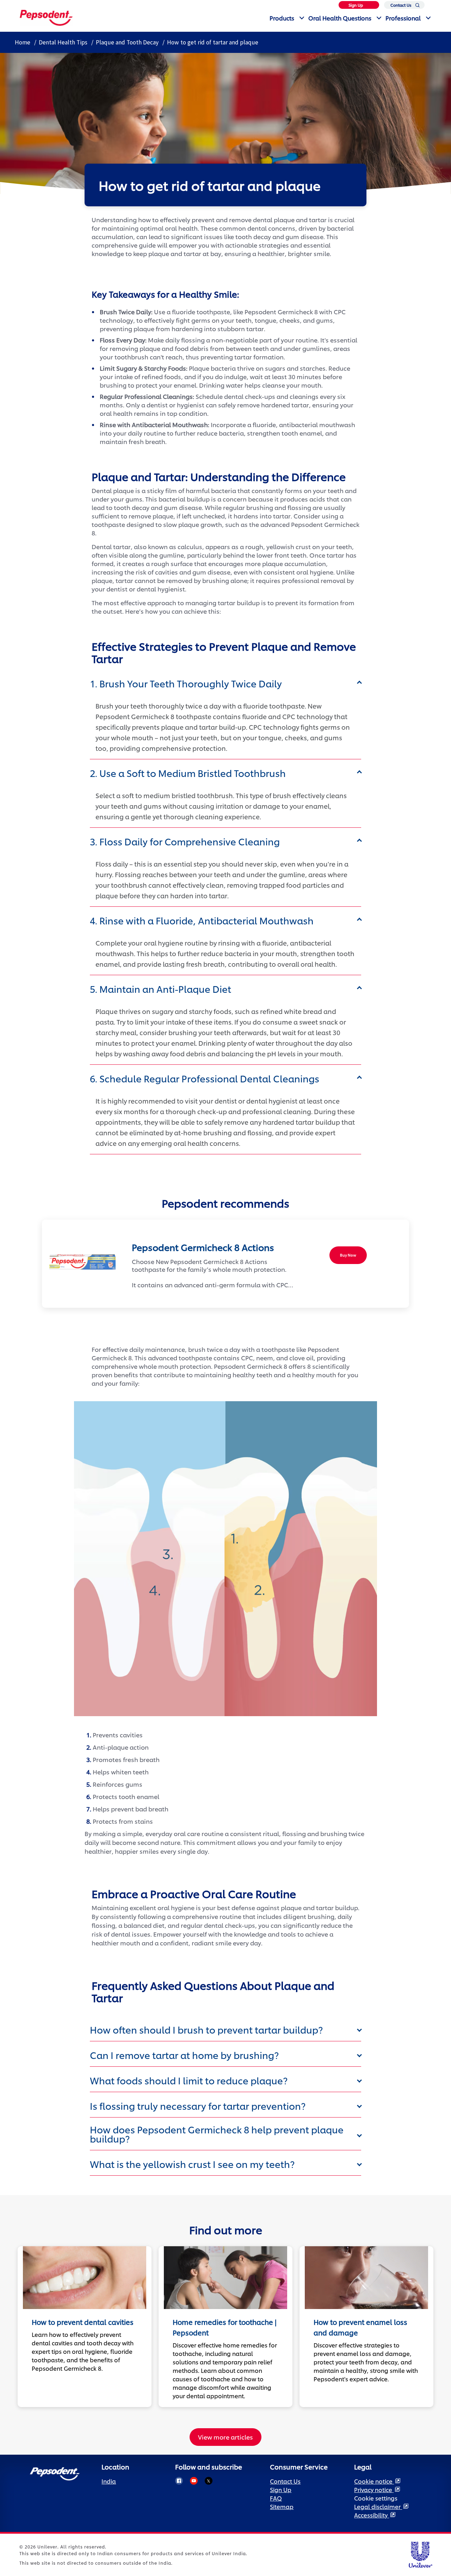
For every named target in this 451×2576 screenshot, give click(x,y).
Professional (403, 18)
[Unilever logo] (420, 2554)
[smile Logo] (46, 17)
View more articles (225, 2437)
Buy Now (348, 1255)
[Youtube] (194, 2481)
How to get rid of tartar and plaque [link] (213, 42)
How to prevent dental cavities (83, 2322)
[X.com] (209, 2481)
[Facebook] (179, 2481)
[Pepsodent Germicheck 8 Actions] (80, 1262)
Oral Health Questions (340, 18)
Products (282, 18)
